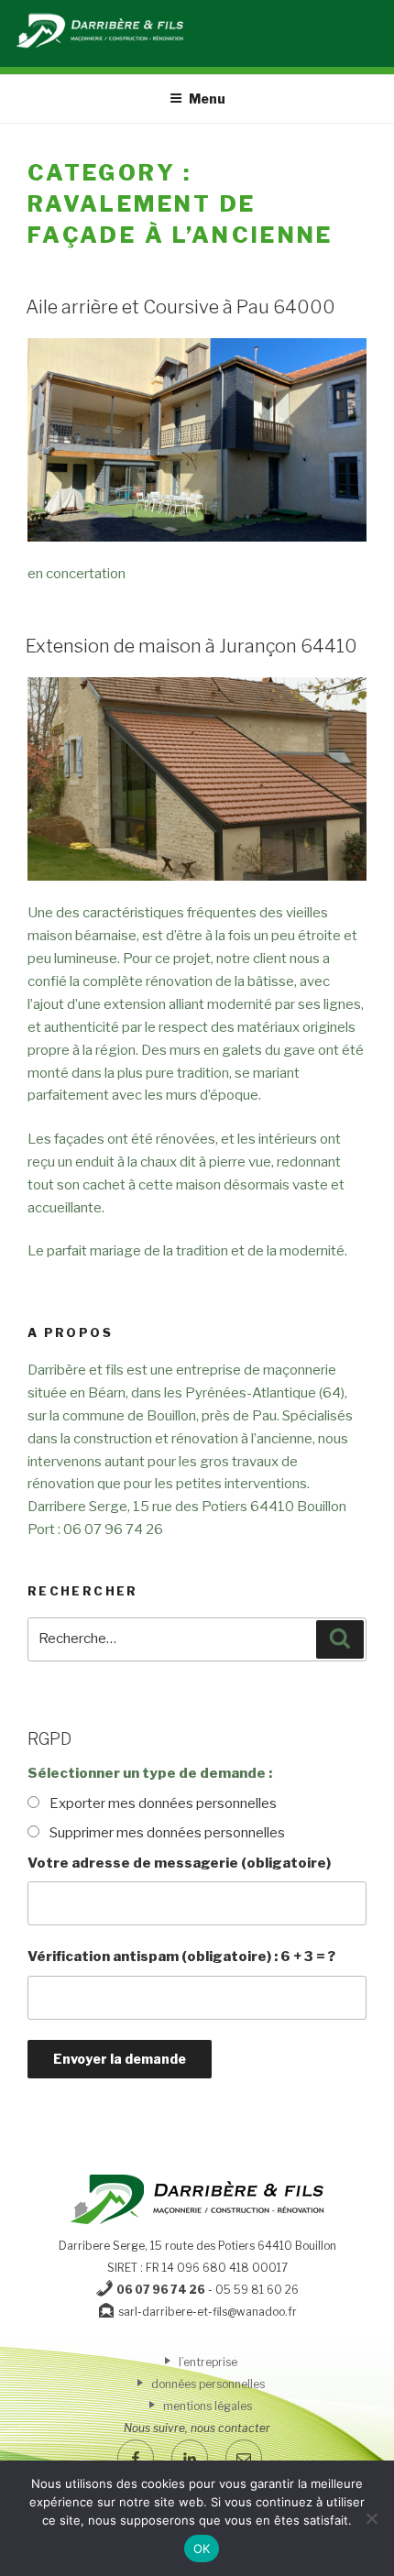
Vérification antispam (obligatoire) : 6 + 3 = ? (181, 1957)
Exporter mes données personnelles (163, 1803)
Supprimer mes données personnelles (167, 1833)
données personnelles (207, 2384)
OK (202, 2549)
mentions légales (206, 2406)
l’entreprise (207, 2362)
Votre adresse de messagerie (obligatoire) (179, 1863)
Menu (207, 99)
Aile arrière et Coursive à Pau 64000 (181, 307)
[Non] (371, 2518)
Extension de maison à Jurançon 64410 (192, 646)
